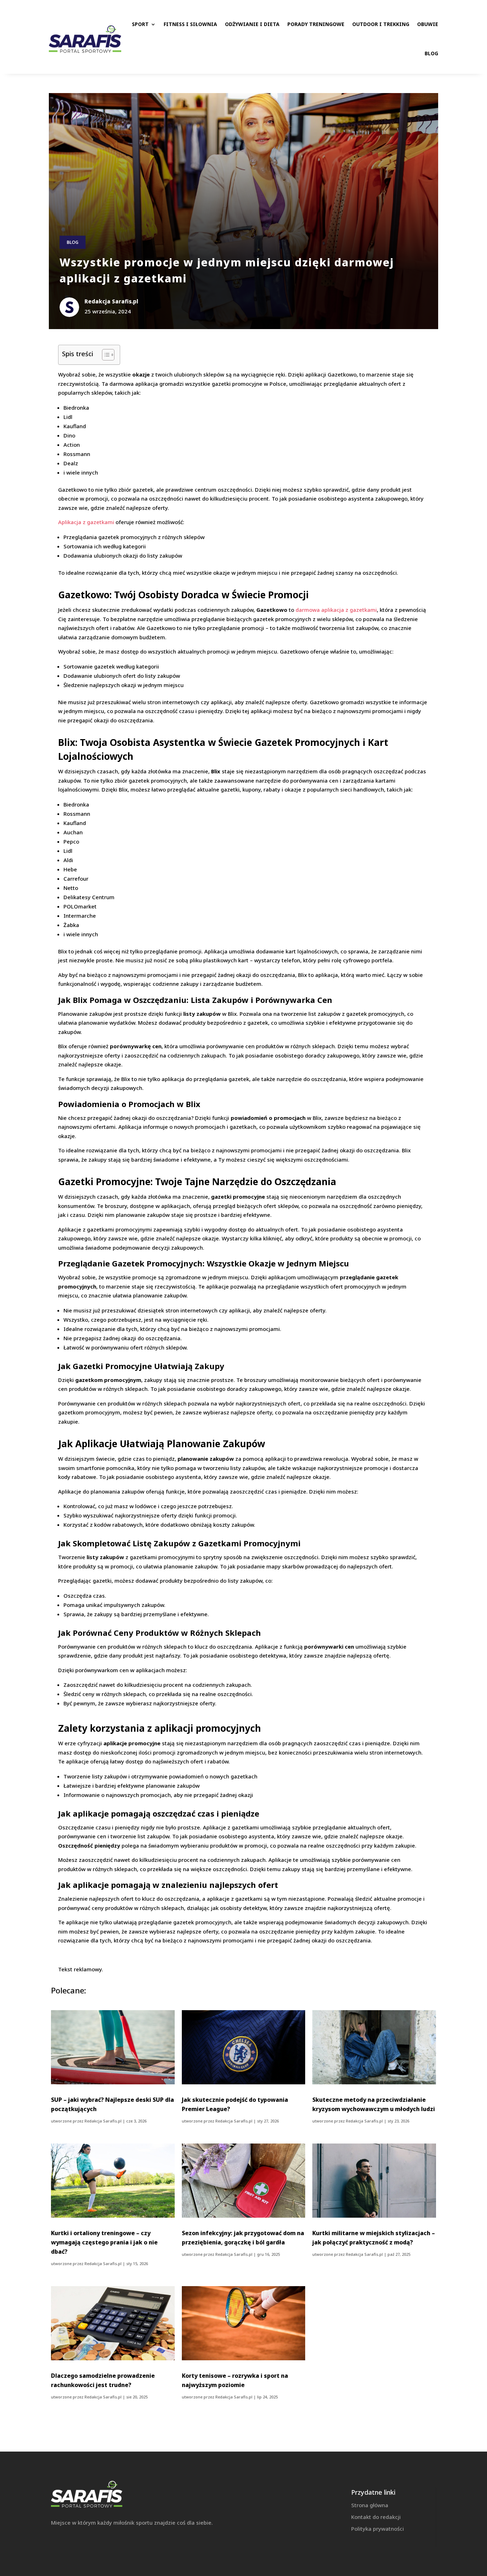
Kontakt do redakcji (376, 2517)
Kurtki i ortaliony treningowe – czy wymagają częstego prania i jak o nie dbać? (104, 2242)
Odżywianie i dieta (252, 24)
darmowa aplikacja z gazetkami (336, 610)
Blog (431, 53)
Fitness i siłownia (190, 24)
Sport (140, 24)
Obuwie (428, 24)
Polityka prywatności (378, 2529)
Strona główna (370, 2505)
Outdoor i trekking (381, 24)
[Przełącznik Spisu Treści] (105, 355)
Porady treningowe (316, 24)
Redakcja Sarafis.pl (103, 2121)
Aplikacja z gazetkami (86, 522)
